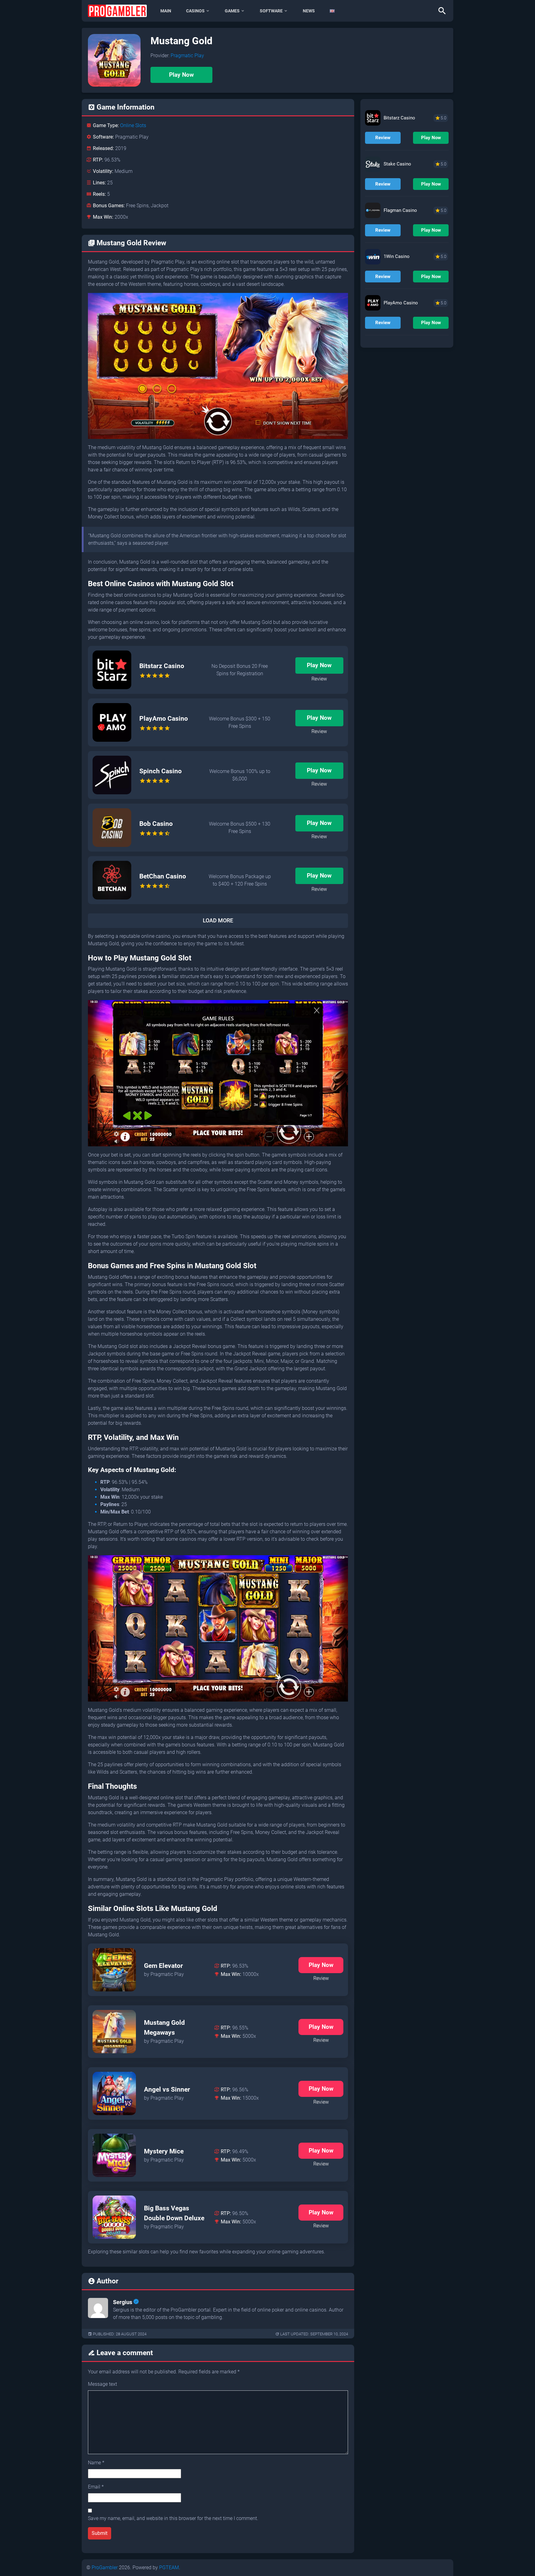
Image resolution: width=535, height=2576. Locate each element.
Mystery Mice (164, 2151)
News (309, 11)
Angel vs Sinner (167, 2089)
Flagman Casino (400, 210)
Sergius (123, 2302)
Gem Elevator (163, 1966)
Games (232, 11)
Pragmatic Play (187, 56)
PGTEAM (169, 2567)
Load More (218, 921)
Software (271, 11)
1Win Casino (397, 256)
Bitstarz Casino (162, 666)
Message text (102, 2384)
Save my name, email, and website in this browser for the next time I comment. (173, 2518)
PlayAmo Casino (164, 719)
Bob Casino (156, 824)
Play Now (181, 75)
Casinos (195, 11)
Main (166, 11)
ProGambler (105, 2567)
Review (319, 679)
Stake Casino (397, 164)
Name (96, 2463)
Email (96, 2487)
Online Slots (133, 125)
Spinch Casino (161, 771)
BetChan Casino (163, 876)
